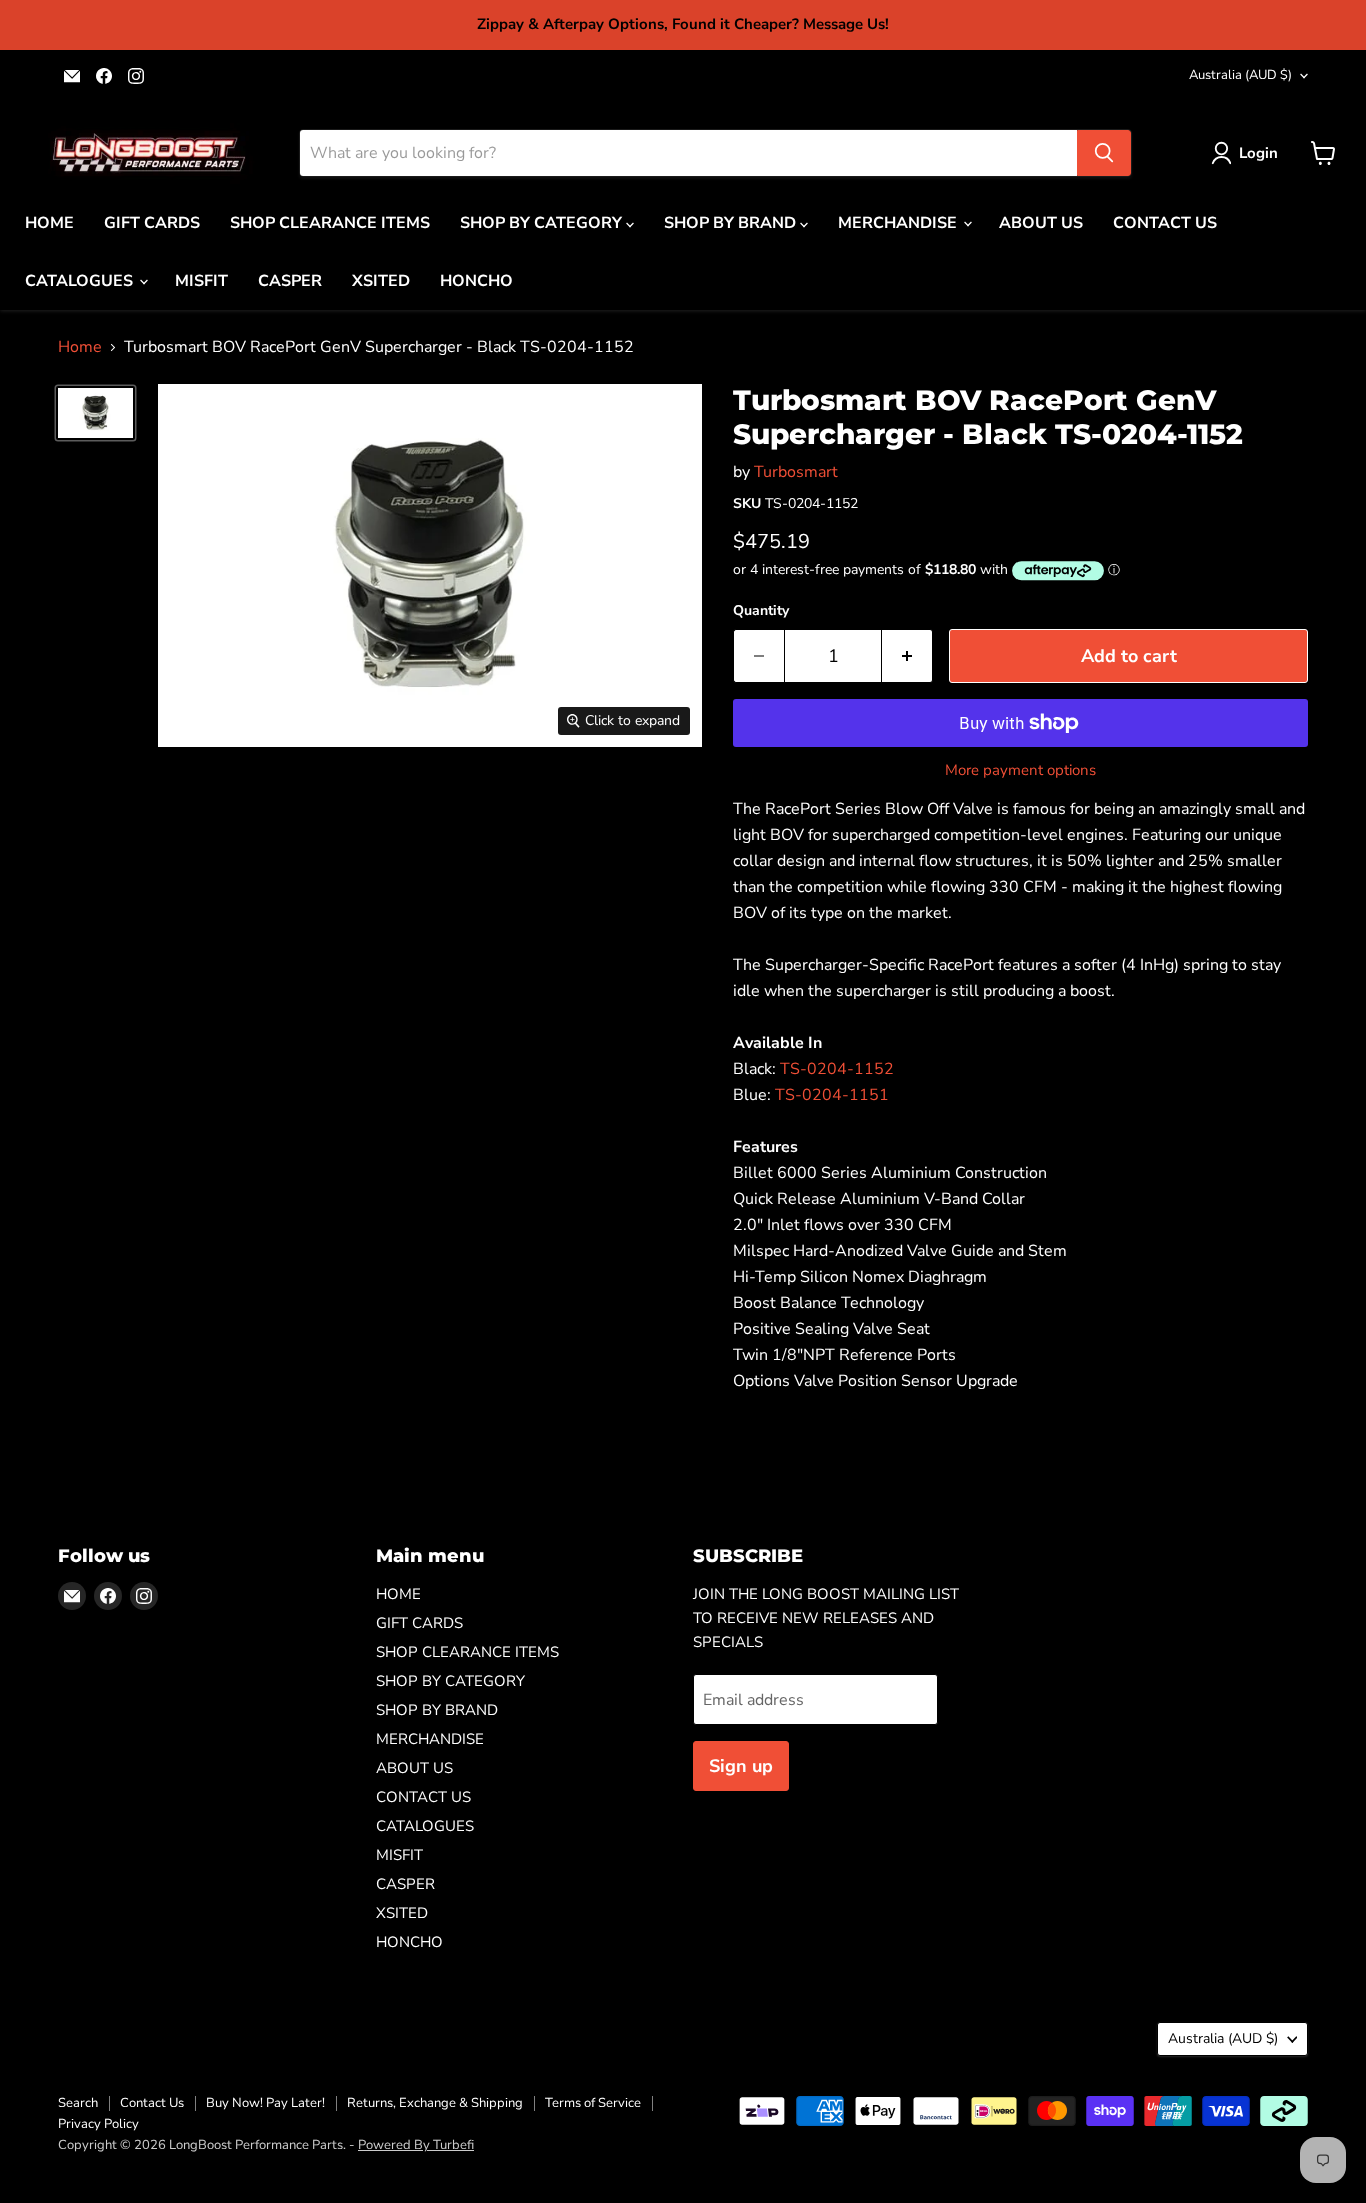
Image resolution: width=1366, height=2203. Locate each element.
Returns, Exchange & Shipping (435, 2103)
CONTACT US (1165, 223)
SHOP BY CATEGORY (543, 223)
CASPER (290, 281)
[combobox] (688, 153)
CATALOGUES (81, 281)
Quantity (761, 611)
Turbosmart (796, 472)
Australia (1240, 75)
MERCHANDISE (899, 223)
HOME (49, 223)
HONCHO (476, 281)
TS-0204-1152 (837, 1069)
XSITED (381, 281)
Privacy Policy (98, 2124)
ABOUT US (1041, 223)
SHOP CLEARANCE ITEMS (330, 223)
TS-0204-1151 (832, 1095)
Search (78, 2103)
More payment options (1020, 770)
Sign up (741, 1766)
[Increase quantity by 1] (907, 656)
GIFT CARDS (152, 223)
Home (80, 347)
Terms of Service (593, 2103)
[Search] (1104, 153)
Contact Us (152, 2103)
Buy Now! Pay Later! (265, 2103)
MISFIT (201, 281)
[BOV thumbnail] (95, 413)
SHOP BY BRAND (732, 223)
